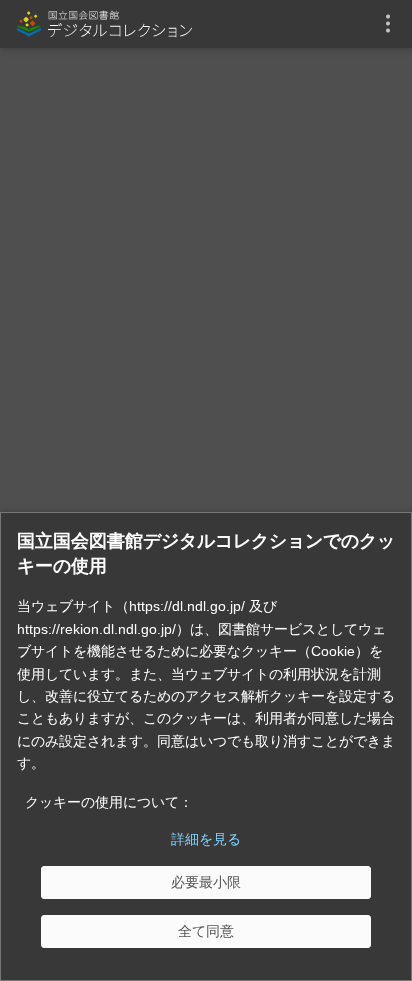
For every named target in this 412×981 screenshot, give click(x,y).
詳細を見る (206, 839)
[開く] (388, 24)
